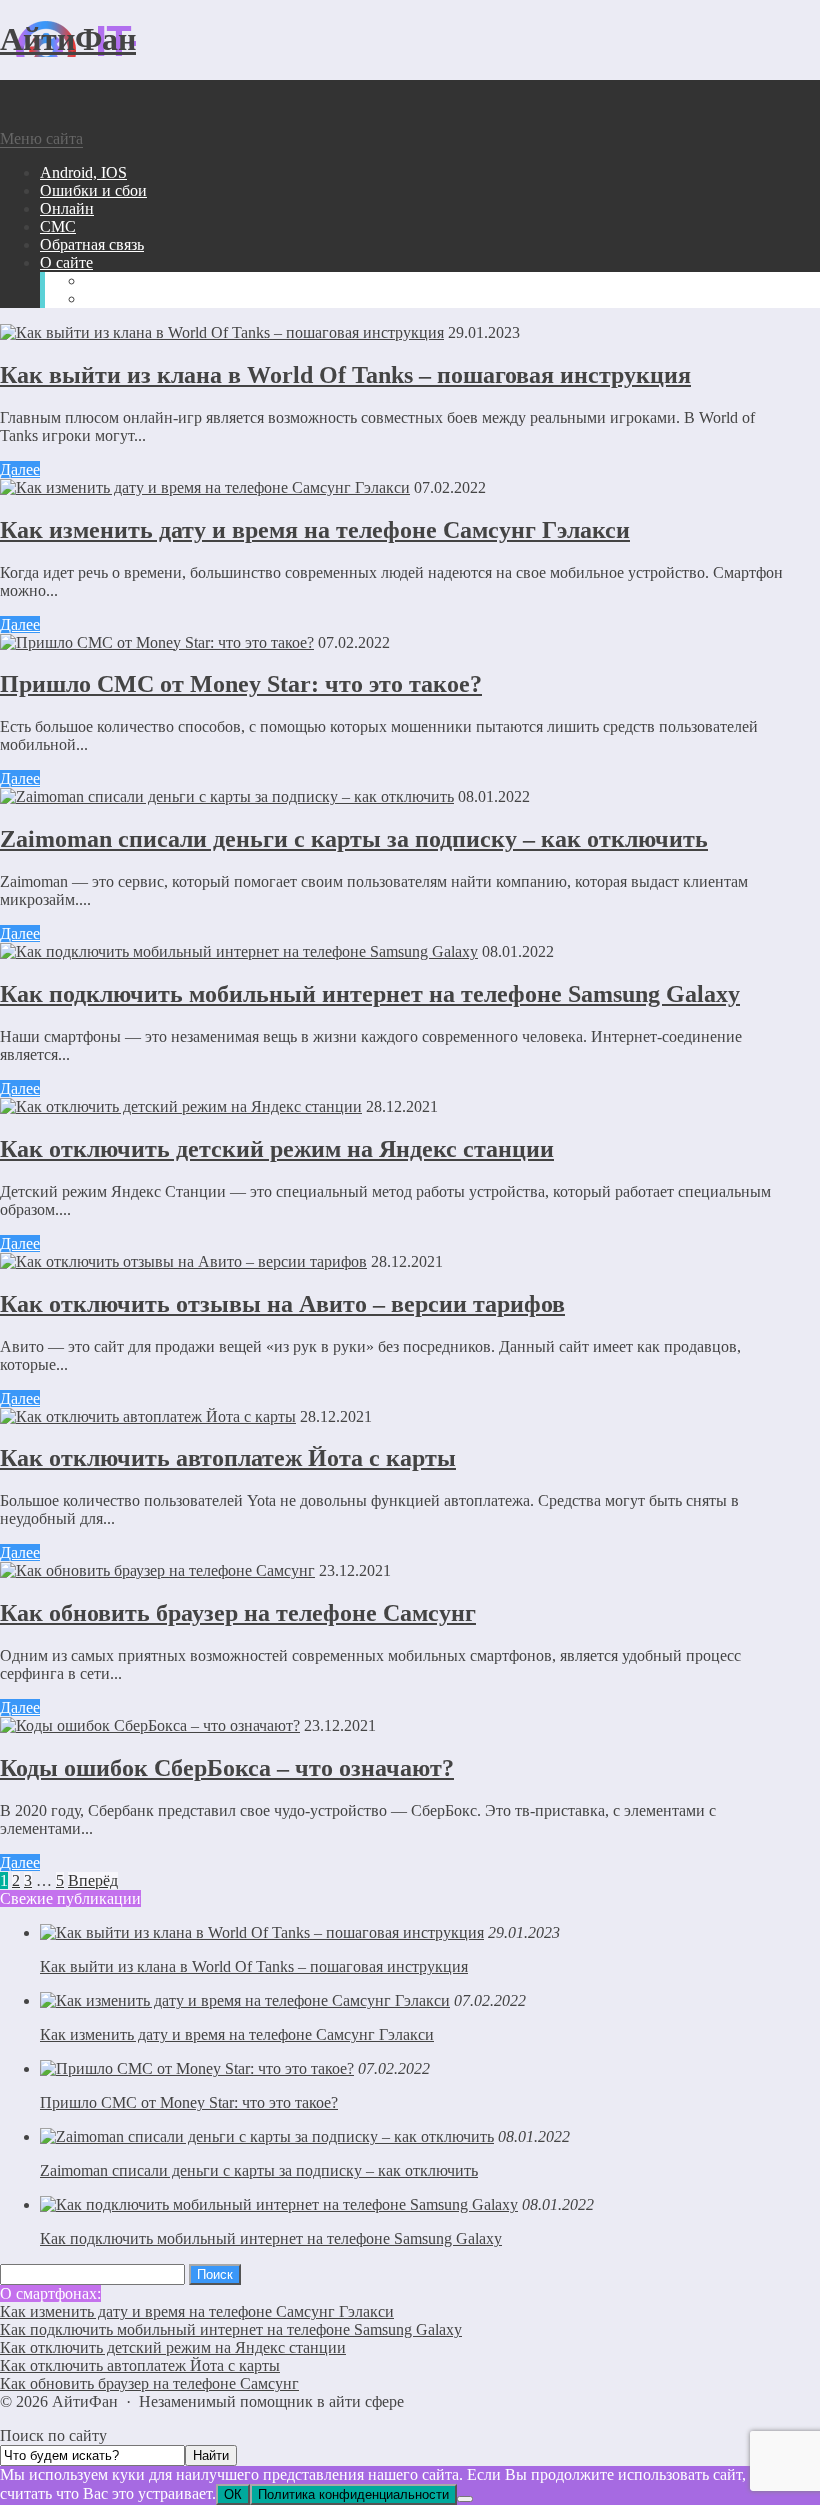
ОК (233, 2494)
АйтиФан (68, 39)
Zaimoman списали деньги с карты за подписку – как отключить (354, 839)
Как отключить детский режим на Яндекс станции (277, 1149)
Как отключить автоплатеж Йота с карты (228, 1458)
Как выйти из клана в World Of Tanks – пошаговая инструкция (345, 375)
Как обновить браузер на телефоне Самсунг (238, 1613)
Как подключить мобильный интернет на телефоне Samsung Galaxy (370, 994)
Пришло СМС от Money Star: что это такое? (241, 684)
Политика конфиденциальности (353, 2494)
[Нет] (465, 2499)
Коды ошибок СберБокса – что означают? (227, 1768)
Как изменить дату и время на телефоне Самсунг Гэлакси (315, 530)
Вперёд (93, 1880)
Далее (20, 469)
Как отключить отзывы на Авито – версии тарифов (282, 1304)
